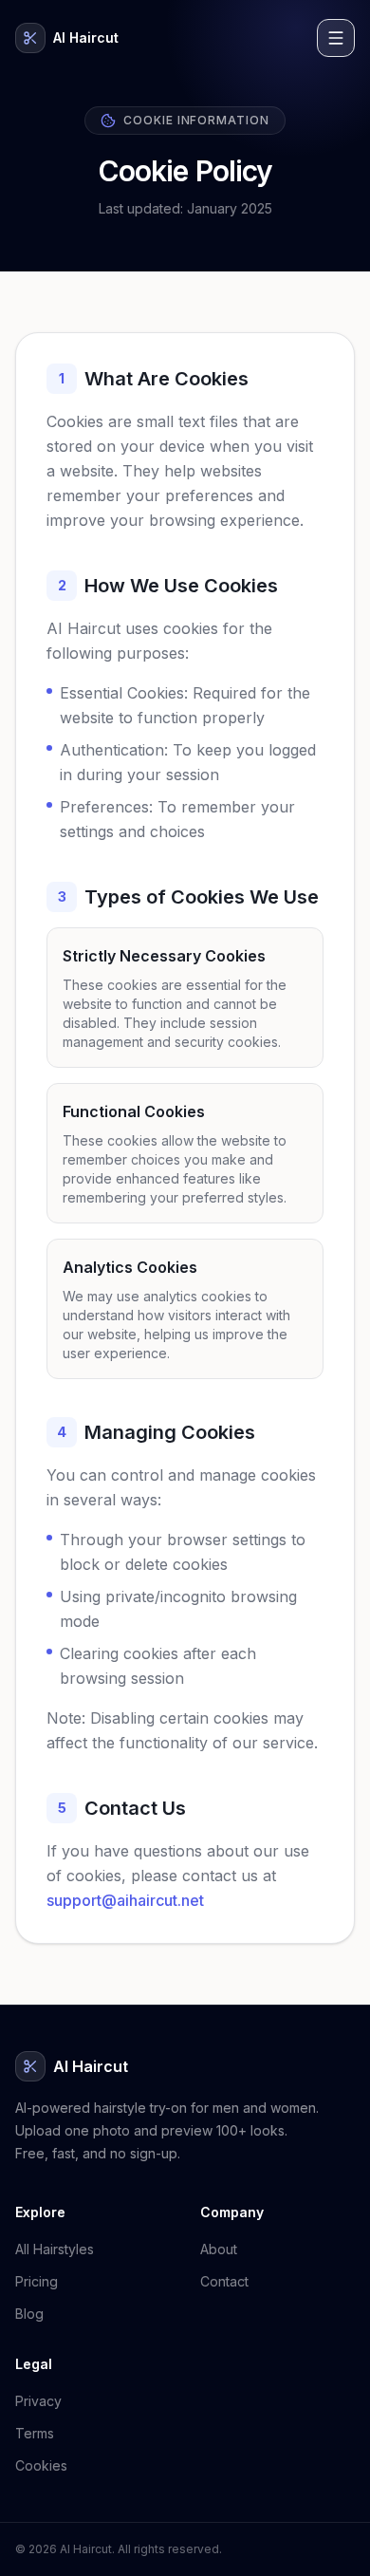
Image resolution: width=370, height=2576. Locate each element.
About (219, 2249)
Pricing (37, 2281)
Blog (29, 2314)
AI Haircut (86, 37)
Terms (35, 2433)
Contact (224, 2281)
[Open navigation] (336, 38)
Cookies (41, 2465)
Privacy (38, 2401)
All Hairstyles (55, 2249)
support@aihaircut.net (125, 1900)
